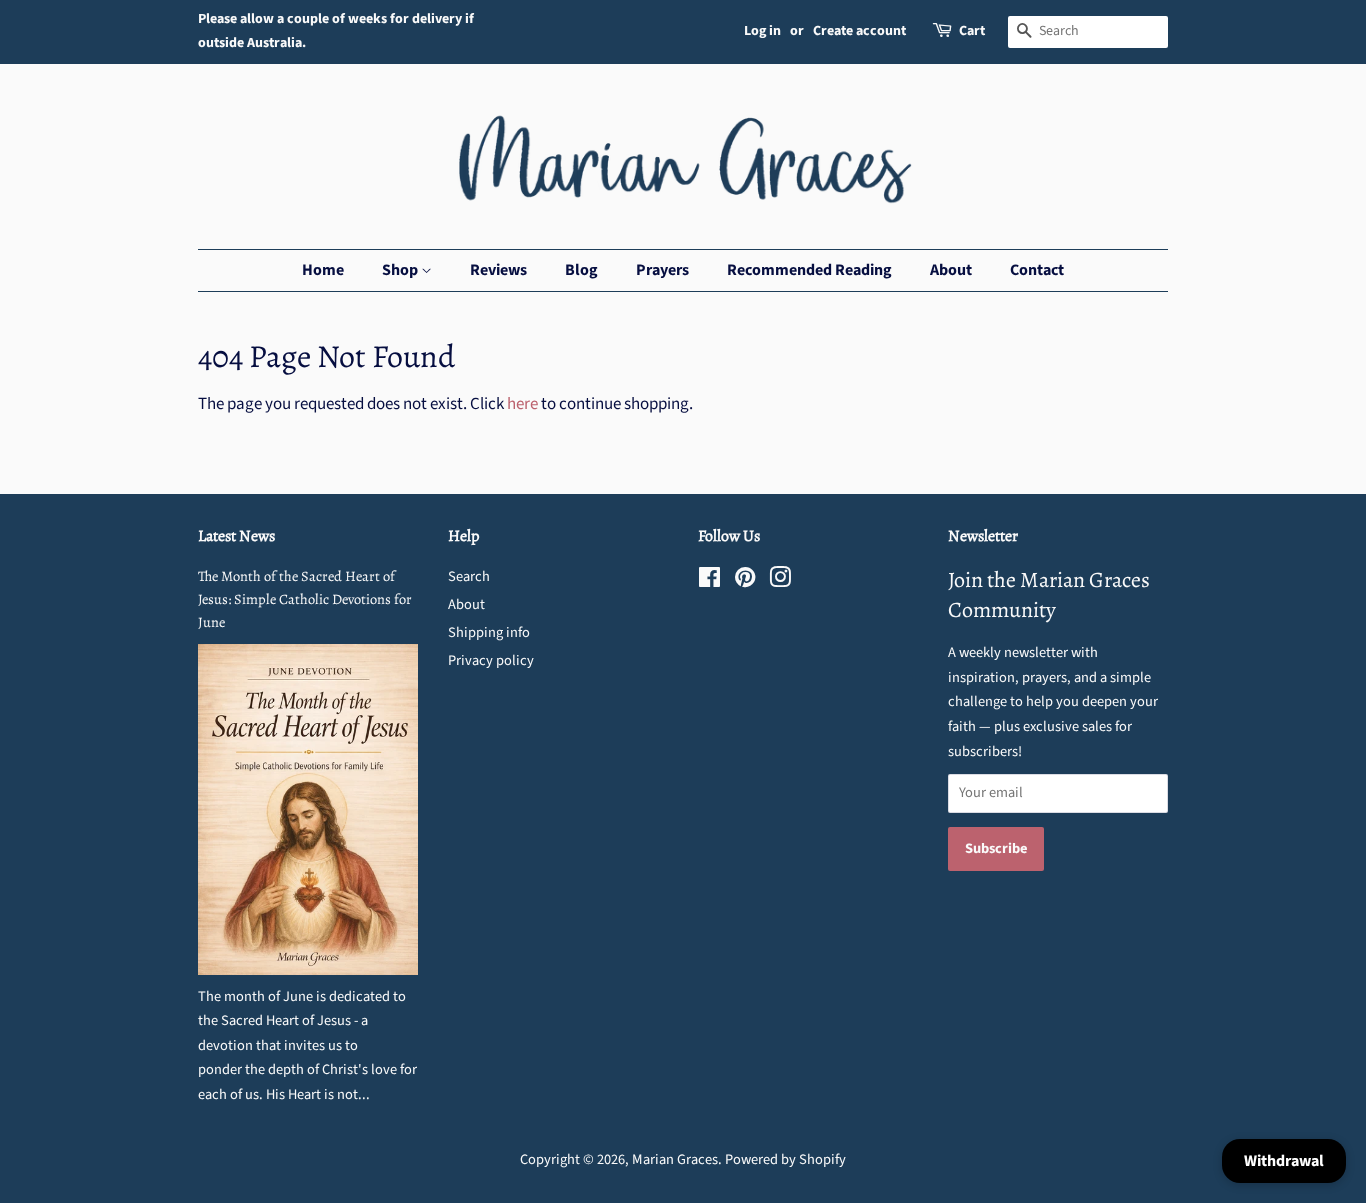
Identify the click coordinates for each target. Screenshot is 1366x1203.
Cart (972, 31)
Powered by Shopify (785, 1159)
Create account (859, 31)
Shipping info (489, 632)
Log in (762, 31)
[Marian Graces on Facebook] (709, 581)
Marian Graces (675, 1159)
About (951, 270)
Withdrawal (1284, 1161)
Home (323, 270)
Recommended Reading (809, 270)
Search (469, 576)
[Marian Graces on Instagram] (780, 581)
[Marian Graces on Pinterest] (745, 581)
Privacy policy (491, 660)
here (522, 404)
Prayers (662, 270)
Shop (401, 270)
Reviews (498, 270)
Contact (1037, 270)
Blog (581, 270)
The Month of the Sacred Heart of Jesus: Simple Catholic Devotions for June (305, 599)
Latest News (236, 536)
